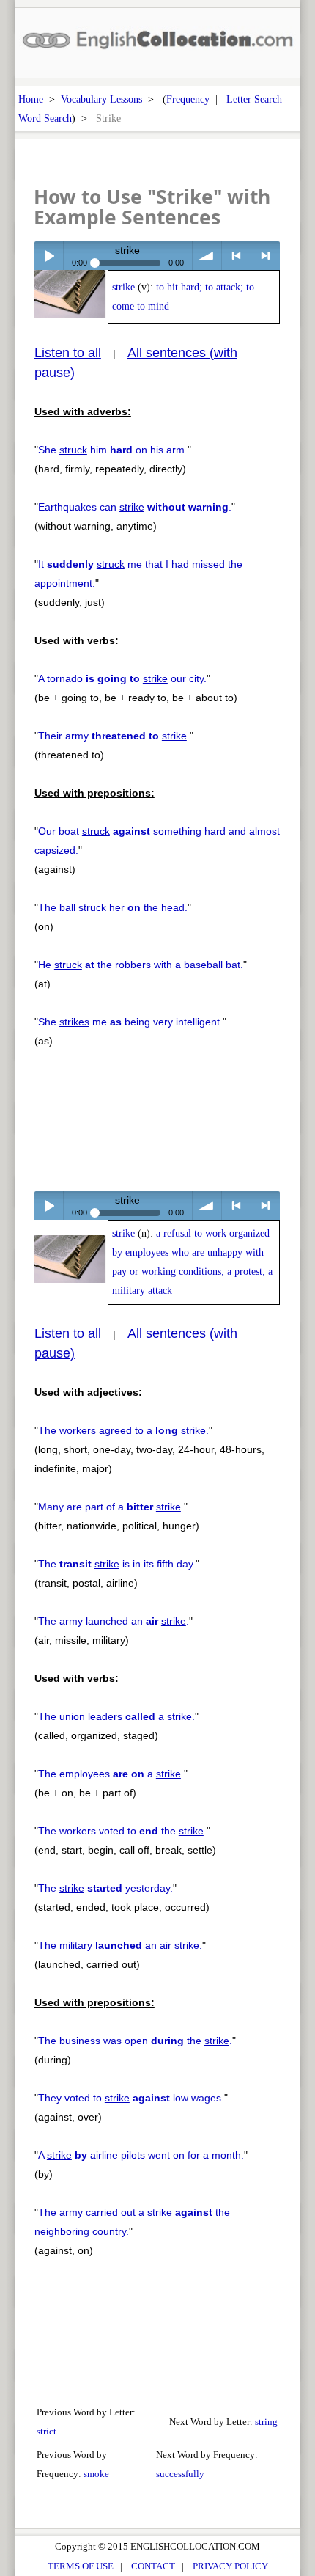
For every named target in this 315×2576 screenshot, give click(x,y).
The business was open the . (135, 2041)
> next (266, 256)
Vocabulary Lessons (101, 99)
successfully (180, 2474)
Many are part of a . (111, 1507)
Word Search (45, 118)
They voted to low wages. (131, 2098)
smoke (96, 2474)
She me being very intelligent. (130, 1022)
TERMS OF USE (81, 2566)
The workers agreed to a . (123, 1430)
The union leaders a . (116, 1716)
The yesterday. (105, 1888)
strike (123, 287)
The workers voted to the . (122, 1831)
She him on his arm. (113, 450)
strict (47, 2431)
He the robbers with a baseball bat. (141, 965)
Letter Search (254, 99)
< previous (236, 256)
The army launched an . (114, 1621)
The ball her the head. (113, 907)
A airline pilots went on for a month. (141, 2155)
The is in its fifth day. (117, 1564)
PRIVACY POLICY (230, 2566)
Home (31, 99)
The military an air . (120, 1945)
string (266, 2422)
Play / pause (49, 256)
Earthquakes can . (135, 507)
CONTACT (153, 2566)
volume (207, 256)
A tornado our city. (122, 678)
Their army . (114, 736)
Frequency (188, 99)
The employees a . (111, 1774)
